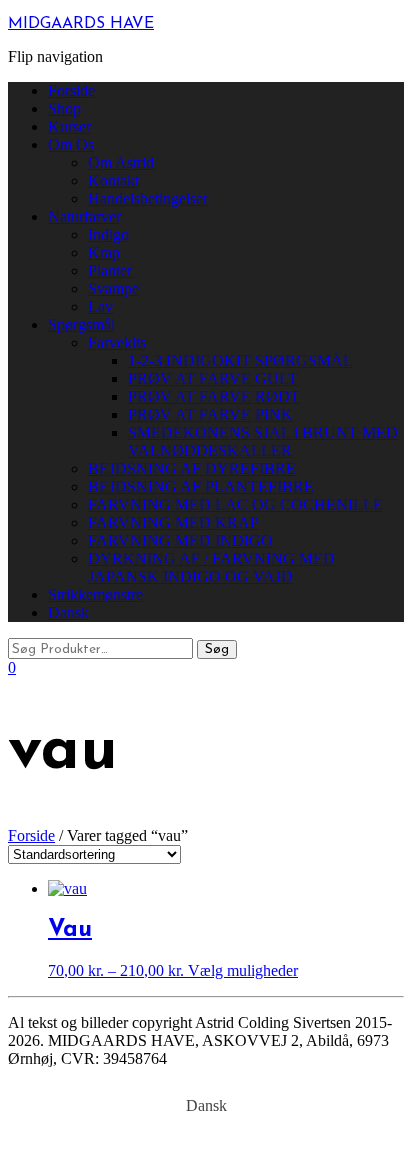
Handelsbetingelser (148, 198)
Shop (64, 108)
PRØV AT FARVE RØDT (214, 396)
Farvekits (117, 342)
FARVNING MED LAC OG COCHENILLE (235, 504)
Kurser (69, 126)
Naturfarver (84, 216)
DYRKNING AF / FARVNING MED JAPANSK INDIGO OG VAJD (211, 567)
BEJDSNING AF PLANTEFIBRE (201, 486)
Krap (104, 252)
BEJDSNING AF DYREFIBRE (192, 468)
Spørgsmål (81, 324)
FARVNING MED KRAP (173, 522)
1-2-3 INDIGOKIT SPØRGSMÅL (240, 360)
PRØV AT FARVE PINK (210, 414)
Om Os (71, 144)
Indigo (108, 234)
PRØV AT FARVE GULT (213, 378)
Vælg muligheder (243, 970)
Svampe (113, 288)
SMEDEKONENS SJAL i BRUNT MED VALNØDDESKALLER (263, 441)
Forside (71, 90)
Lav (100, 306)
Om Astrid (121, 162)
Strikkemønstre (95, 594)
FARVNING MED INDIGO (180, 540)
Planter (110, 270)
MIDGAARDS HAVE (81, 24)
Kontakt (113, 180)
